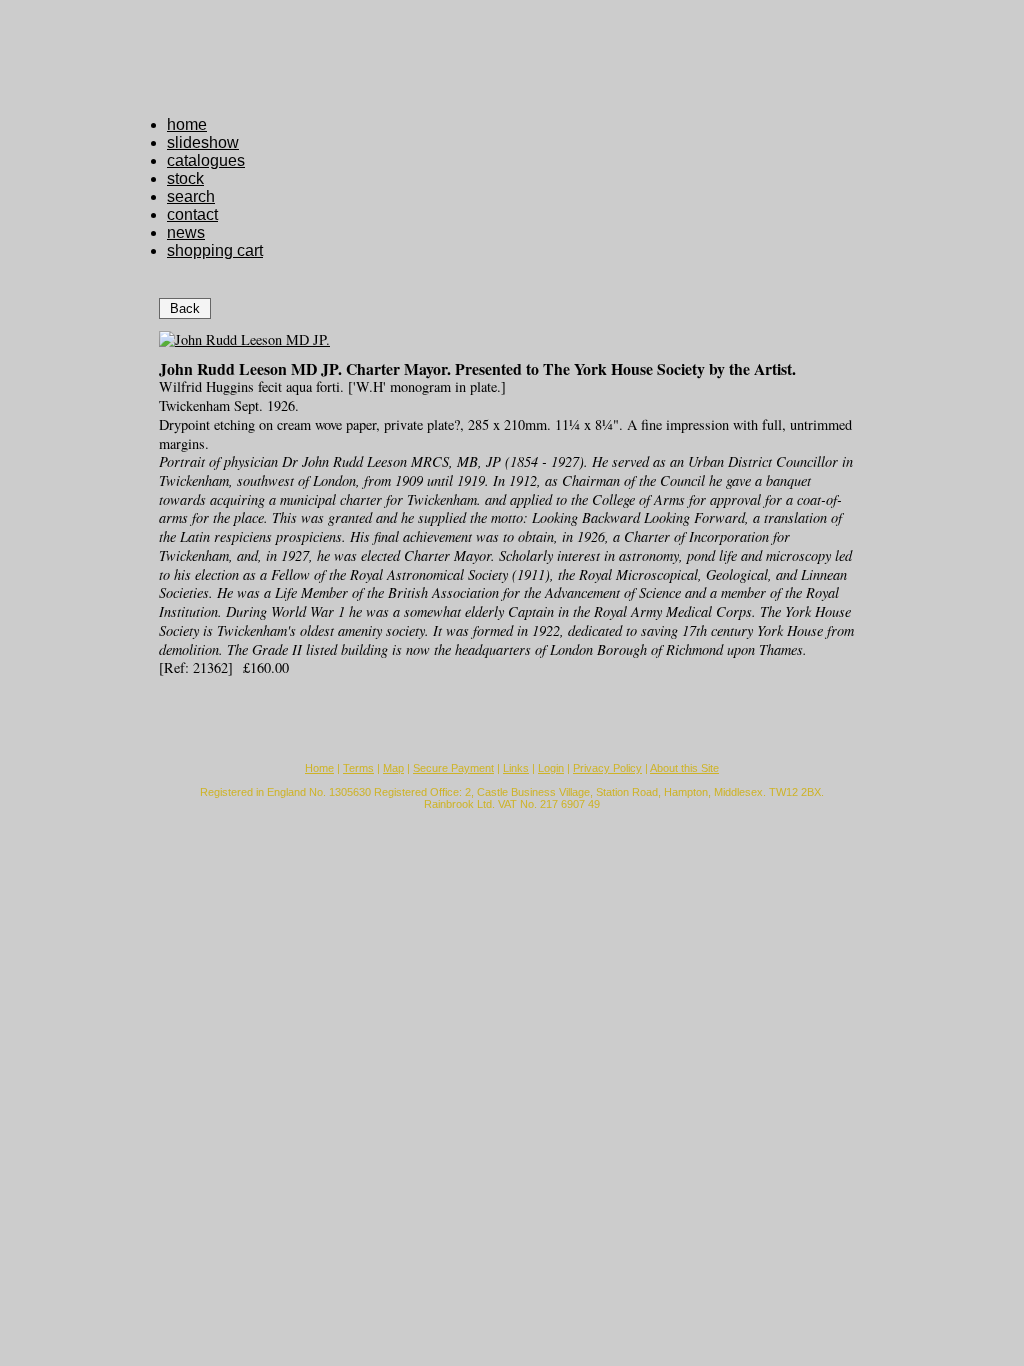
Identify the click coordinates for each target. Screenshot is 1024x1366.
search (191, 196)
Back (185, 308)
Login (551, 768)
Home (319, 768)
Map (393, 768)
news (186, 232)
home (187, 124)
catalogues (206, 160)
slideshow (203, 142)
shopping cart (215, 250)
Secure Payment (453, 768)
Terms (358, 768)
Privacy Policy (607, 768)
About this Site (684, 768)
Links (516, 768)
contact (192, 214)
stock (185, 178)
